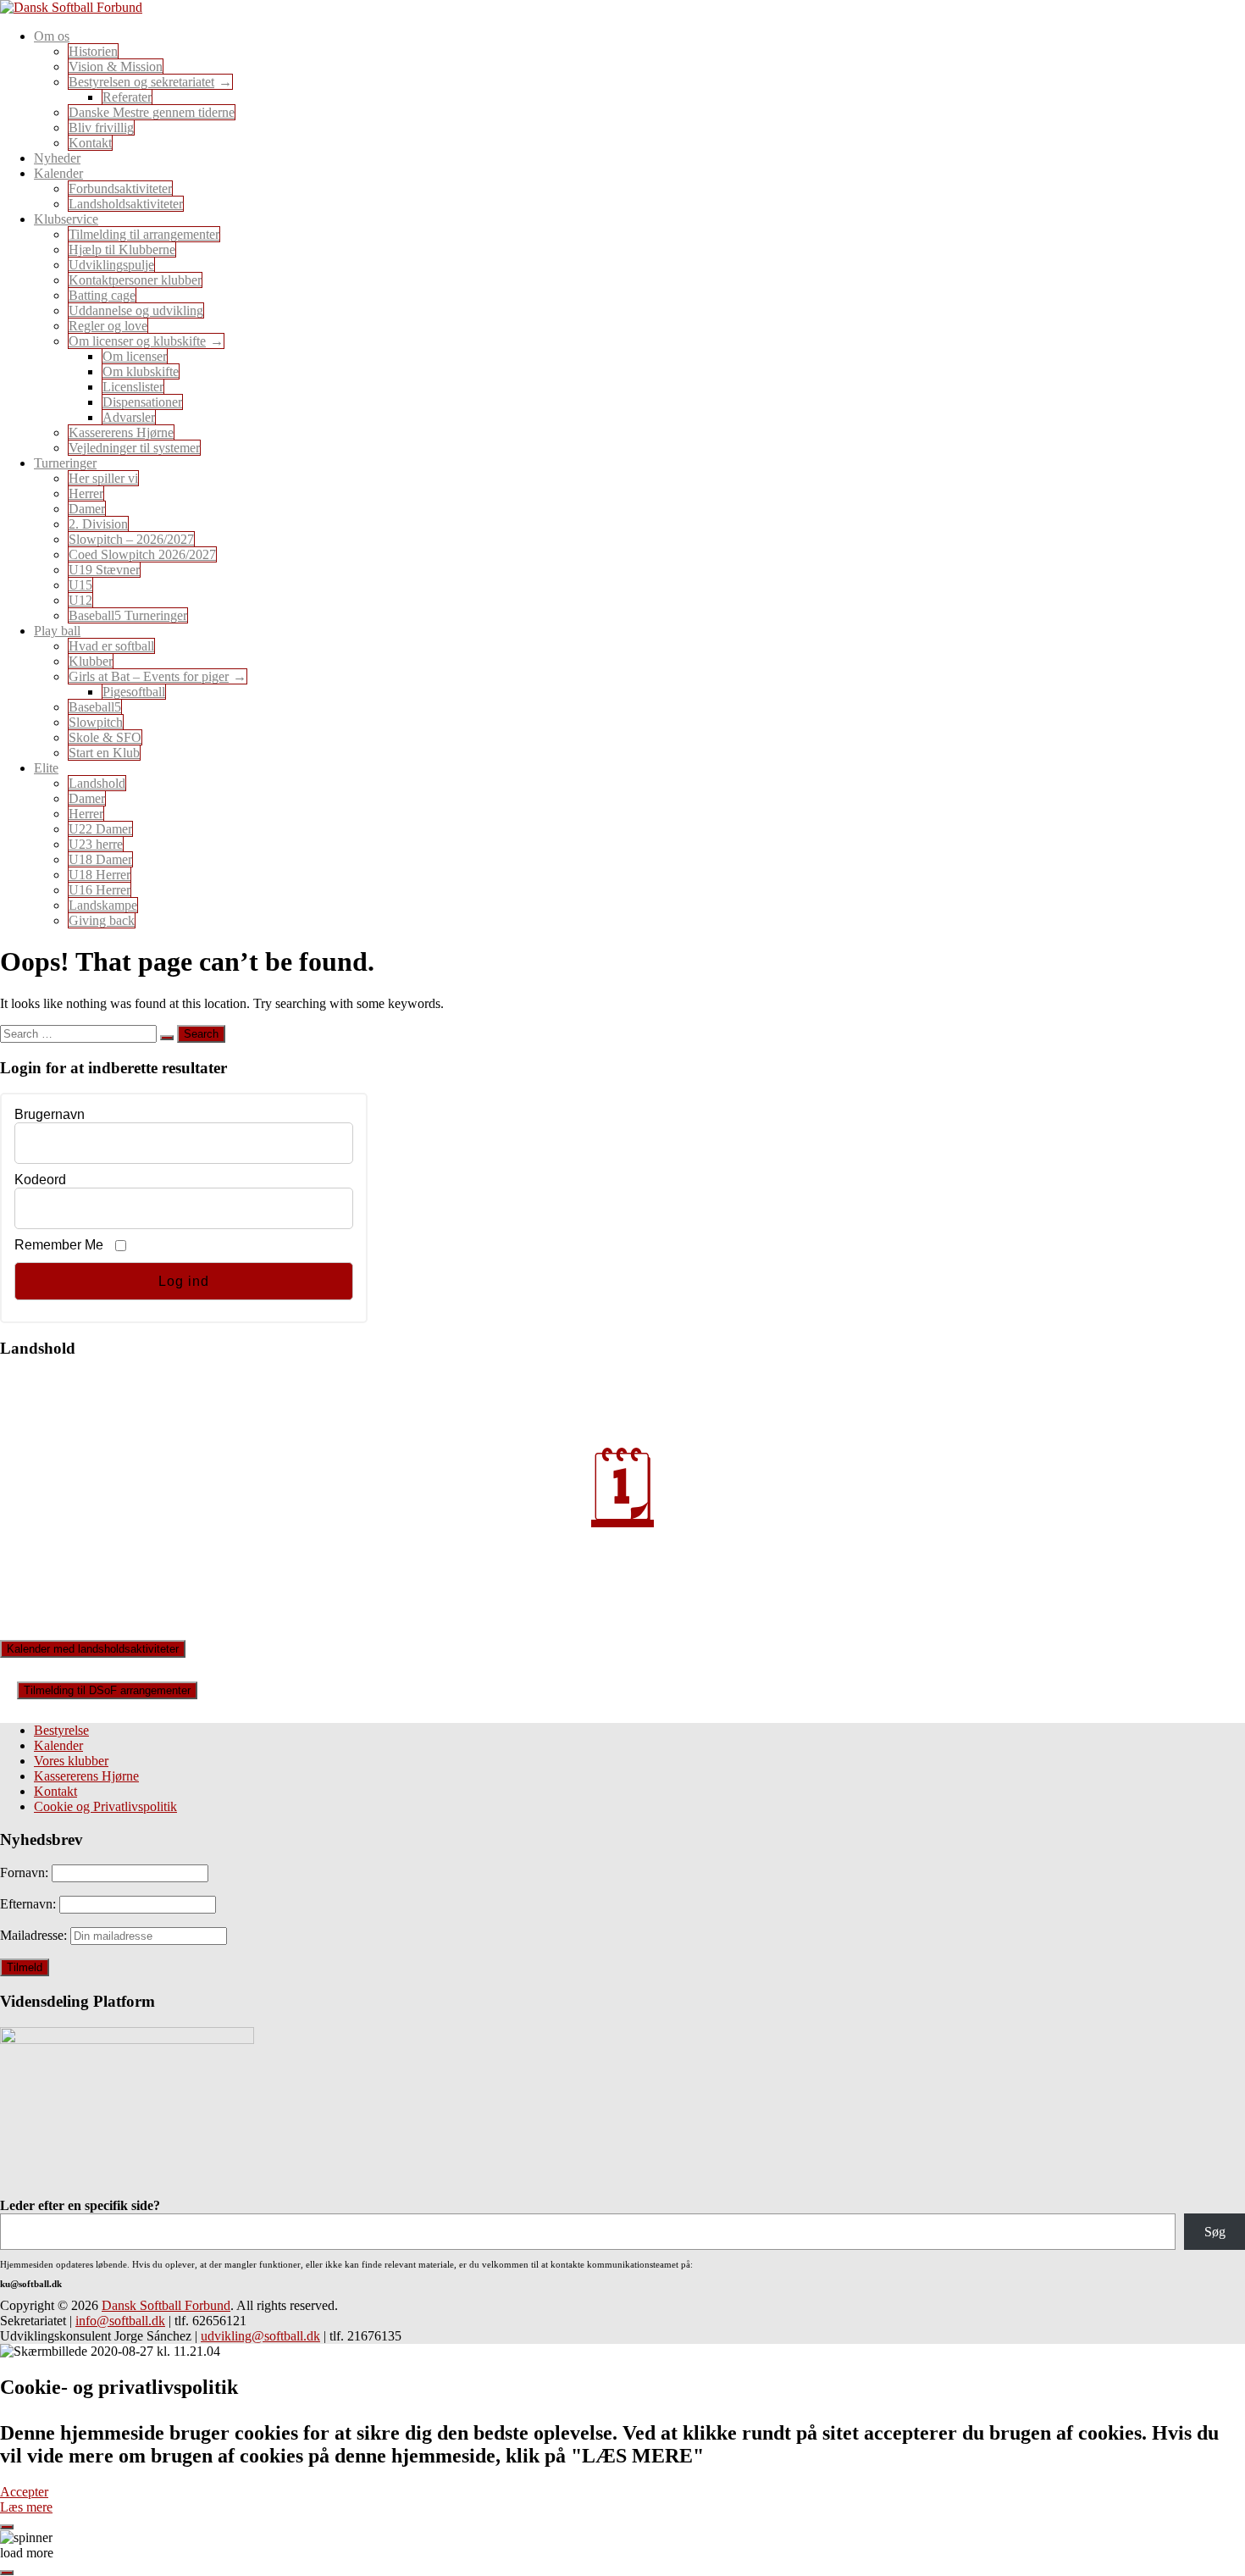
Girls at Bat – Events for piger (149, 676)
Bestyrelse (61, 1730)
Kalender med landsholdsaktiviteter (93, 1649)
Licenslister (133, 387)
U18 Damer (100, 859)
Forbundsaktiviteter (120, 188)
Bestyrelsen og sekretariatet (141, 82)
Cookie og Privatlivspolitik (105, 1806)
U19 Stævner (104, 570)
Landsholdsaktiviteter (126, 204)
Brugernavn (50, 1114)
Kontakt (90, 143)
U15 (80, 585)
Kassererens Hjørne (121, 432)
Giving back (102, 920)
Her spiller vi (103, 478)
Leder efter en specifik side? (80, 2205)
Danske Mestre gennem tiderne (152, 112)
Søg (1215, 2232)
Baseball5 (95, 707)
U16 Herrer (100, 890)
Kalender (58, 1745)
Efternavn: (30, 1904)
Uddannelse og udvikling (136, 310)
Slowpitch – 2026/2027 (131, 539)
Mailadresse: (35, 1935)
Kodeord (40, 1180)
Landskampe (103, 905)
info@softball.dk (120, 2321)
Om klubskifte (141, 371)
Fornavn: (26, 1872)
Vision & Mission (116, 66)
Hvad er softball (111, 646)
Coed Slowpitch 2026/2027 (142, 554)
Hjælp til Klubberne (122, 249)
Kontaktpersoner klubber (135, 280)
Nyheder (57, 158)
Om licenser (135, 356)
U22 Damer (100, 829)
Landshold (97, 783)
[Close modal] (7, 2527)
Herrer (86, 493)
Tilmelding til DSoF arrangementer (107, 1690)
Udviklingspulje (111, 265)
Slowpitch (96, 722)
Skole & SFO (105, 737)
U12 (80, 600)
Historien (93, 51)
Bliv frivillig (101, 127)
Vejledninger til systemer (134, 448)
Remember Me (59, 1245)
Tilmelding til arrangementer (144, 234)
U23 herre (96, 844)
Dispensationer (142, 402)
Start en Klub (104, 753)
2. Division (98, 524)
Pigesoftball (134, 692)
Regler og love (108, 326)
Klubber (91, 661)
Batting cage (102, 295)
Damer (87, 509)
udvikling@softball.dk (260, 2336)
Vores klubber (71, 1761)
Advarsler (129, 417)
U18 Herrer (100, 875)
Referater (127, 97)
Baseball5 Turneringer (128, 615)
